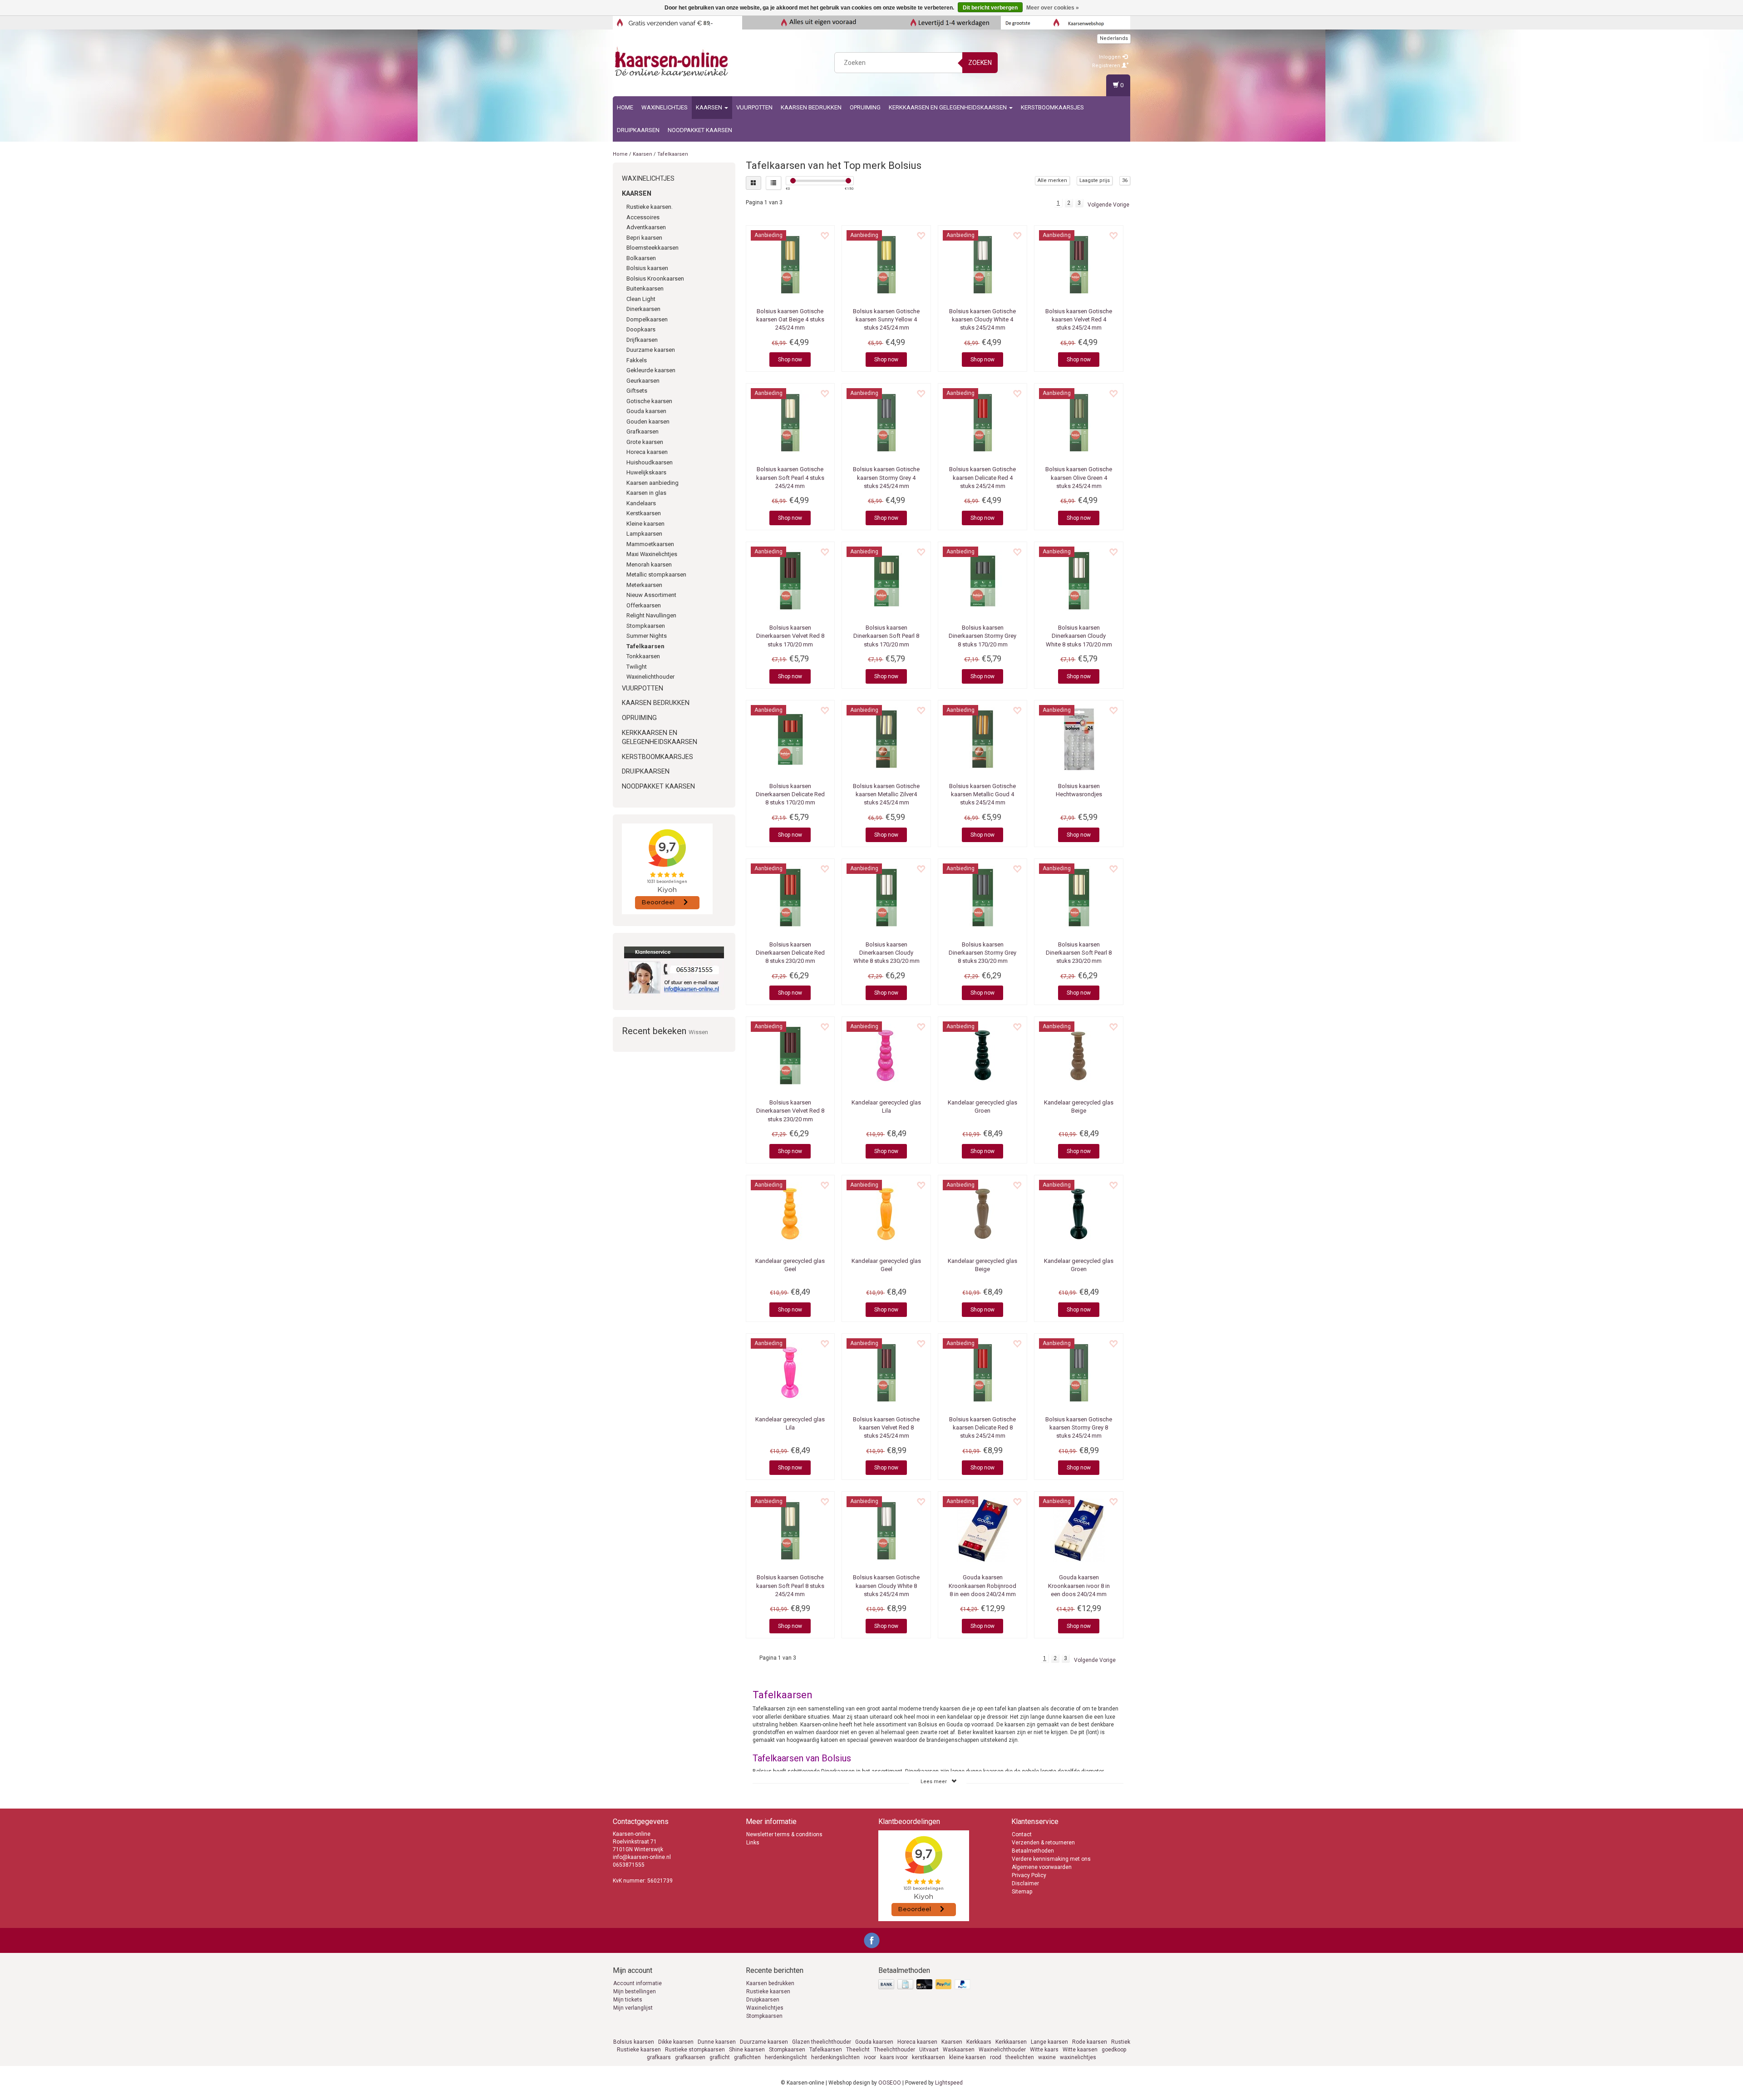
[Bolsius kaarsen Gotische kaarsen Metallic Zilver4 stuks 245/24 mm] (886, 739)
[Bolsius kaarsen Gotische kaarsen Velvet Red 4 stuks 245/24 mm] (1079, 264)
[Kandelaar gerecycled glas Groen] (982, 1055)
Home (625, 107)
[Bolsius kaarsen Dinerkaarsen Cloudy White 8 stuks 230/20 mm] (886, 897)
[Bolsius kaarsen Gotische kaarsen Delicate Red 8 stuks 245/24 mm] (982, 1372)
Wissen (698, 1032)
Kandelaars (641, 503)
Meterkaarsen (644, 585)
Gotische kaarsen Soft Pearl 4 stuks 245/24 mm (790, 477)
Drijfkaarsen (642, 340)
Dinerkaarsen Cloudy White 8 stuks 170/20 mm (1079, 636)
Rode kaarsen (1090, 2042)
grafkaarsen (690, 2057)
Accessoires (643, 217)
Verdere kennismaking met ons (1051, 1859)
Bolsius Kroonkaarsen (655, 279)
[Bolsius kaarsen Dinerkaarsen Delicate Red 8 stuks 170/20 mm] (790, 739)
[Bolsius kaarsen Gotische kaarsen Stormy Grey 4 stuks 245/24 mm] (886, 422)
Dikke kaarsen (676, 2042)
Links (753, 1843)
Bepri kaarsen (644, 238)
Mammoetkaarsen (650, 544)
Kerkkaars (979, 2042)
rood (996, 2057)
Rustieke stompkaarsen (695, 2050)
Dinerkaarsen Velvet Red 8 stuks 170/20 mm (790, 636)
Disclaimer (1025, 1883)
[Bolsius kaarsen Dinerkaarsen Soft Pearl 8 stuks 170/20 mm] (886, 581)
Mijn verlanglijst (633, 2008)
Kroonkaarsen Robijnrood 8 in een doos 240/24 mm (982, 1585)
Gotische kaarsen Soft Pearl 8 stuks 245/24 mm (790, 1585)
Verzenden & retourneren (1043, 1843)
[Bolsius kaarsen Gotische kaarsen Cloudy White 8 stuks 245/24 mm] (886, 1530)
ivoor (870, 2057)
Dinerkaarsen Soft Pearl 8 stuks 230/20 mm (1079, 953)
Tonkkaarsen (643, 656)
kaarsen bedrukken (811, 107)
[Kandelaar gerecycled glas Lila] (886, 1055)
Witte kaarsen (1080, 2050)
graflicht (720, 2057)
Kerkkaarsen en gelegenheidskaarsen (948, 107)
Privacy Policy (1029, 1875)
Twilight (637, 667)
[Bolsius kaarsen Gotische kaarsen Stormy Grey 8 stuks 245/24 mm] (1079, 1372)
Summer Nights (647, 636)
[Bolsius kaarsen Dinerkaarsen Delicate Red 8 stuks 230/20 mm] (790, 897)
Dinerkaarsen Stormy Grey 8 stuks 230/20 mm (982, 953)
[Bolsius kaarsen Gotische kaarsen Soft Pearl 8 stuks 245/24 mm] (790, 1530)
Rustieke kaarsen (768, 1992)
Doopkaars (641, 329)
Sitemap (1022, 1892)
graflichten (747, 2057)
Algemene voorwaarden (1042, 1867)
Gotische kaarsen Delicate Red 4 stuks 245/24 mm (982, 477)
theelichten (1020, 2057)
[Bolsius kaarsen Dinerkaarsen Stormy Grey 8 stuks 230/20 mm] (982, 897)
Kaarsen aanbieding (652, 483)
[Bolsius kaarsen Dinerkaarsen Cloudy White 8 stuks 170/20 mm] (1079, 581)
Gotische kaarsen (649, 401)
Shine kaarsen (747, 2050)
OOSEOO (890, 2083)
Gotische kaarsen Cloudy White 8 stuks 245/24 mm (886, 1585)
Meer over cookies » (1053, 8)
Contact (1022, 1834)
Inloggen (1110, 57)
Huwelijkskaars (646, 472)
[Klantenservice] (674, 971)
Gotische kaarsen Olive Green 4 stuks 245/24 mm (1079, 477)
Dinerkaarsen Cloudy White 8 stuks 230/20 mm (886, 953)
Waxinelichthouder (650, 677)
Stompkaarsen (646, 626)
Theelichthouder (894, 2050)
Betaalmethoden (1033, 1851)
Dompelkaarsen (647, 319)
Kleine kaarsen (645, 524)
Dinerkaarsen (643, 309)
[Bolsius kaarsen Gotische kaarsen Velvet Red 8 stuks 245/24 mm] (886, 1372)
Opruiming (865, 107)
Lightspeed (949, 2083)
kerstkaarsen (928, 2057)
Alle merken (1052, 180)
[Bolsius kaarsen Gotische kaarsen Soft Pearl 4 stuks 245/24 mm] (790, 422)
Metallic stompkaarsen (656, 574)
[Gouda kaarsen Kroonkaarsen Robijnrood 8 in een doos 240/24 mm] (982, 1530)
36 (1125, 180)
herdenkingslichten (835, 2057)
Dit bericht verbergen (990, 8)
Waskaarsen (959, 2050)
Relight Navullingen (651, 615)
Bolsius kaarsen (647, 268)
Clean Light (641, 299)
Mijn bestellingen (635, 1992)
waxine (1047, 2057)
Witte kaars (1044, 2050)
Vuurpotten (754, 107)
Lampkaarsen (644, 534)
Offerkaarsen (644, 605)
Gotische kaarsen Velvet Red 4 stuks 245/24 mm (1079, 319)
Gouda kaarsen (646, 411)
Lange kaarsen (1049, 2042)
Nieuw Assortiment (651, 595)
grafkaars (659, 2057)
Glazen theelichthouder (822, 2042)
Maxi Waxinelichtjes (652, 554)
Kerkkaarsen (1011, 2042)
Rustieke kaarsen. (650, 207)
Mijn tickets (628, 2000)
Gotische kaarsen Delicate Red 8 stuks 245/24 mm (982, 1427)
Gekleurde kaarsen (651, 370)
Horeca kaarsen (647, 452)
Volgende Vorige (1108, 205)
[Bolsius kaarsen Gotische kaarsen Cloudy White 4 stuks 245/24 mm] (982, 264)
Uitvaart (929, 2050)
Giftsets (637, 391)
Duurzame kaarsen (651, 350)
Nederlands (1114, 38)
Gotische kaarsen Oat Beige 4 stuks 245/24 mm (790, 319)
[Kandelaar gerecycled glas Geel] (790, 1214)
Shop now (790, 360)
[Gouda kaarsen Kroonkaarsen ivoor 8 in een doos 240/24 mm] (1079, 1530)
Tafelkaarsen (673, 154)
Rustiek (1121, 2042)
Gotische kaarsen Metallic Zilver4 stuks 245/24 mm (886, 794)
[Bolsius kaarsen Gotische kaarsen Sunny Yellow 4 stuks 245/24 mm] (886, 264)
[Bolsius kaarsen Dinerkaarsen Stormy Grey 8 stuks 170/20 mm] (982, 581)
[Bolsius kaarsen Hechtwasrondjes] (1079, 739)
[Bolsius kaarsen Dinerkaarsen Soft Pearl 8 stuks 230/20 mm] (1079, 897)
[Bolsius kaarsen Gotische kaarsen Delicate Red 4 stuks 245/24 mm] (982, 422)
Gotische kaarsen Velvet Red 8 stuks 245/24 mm (886, 1427)
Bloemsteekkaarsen (652, 248)
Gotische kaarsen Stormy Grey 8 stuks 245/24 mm (1079, 1427)
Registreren (1107, 66)
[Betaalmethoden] (925, 1985)
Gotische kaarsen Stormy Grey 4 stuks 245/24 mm (886, 477)
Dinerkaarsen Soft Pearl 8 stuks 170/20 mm (886, 636)
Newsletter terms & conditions (784, 1834)
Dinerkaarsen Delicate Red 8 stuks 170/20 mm (790, 794)
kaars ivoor (894, 2057)
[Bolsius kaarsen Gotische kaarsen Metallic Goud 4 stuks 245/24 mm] (982, 739)
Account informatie (638, 1983)
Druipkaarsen (638, 130)
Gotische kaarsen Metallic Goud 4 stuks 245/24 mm (982, 794)
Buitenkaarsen (645, 288)
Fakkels (637, 360)
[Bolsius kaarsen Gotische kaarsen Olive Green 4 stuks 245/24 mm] (1079, 422)
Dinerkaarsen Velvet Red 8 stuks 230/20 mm (790, 1111)
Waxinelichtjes (665, 107)
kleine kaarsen (968, 2057)
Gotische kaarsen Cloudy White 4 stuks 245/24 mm (982, 319)
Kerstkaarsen (644, 513)
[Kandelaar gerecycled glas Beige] (1079, 1055)
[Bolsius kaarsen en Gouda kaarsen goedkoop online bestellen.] (672, 61)
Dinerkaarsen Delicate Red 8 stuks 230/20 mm (790, 953)
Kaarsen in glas (646, 493)
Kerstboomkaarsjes (1052, 107)
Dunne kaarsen (717, 2042)
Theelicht (858, 2050)
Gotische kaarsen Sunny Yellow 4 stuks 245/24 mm (886, 319)
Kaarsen (710, 107)
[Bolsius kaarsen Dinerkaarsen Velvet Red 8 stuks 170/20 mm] (790, 581)
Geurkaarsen (643, 381)
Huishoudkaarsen (650, 462)
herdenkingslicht (786, 2057)
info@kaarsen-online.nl (642, 1857)
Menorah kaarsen (649, 564)
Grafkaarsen (643, 431)
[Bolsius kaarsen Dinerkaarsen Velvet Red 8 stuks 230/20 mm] (790, 1055)
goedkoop (1114, 2050)
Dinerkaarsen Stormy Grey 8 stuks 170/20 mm (982, 636)
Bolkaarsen (641, 258)
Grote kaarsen (645, 442)
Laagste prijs (1095, 180)
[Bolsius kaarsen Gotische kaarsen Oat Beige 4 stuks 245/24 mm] (790, 264)
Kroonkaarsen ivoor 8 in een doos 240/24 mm (1079, 1585)
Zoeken (980, 63)
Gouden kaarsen (648, 421)
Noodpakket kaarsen (700, 130)
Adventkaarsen (646, 227)
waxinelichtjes (1078, 2057)
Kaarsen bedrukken (770, 1983)
